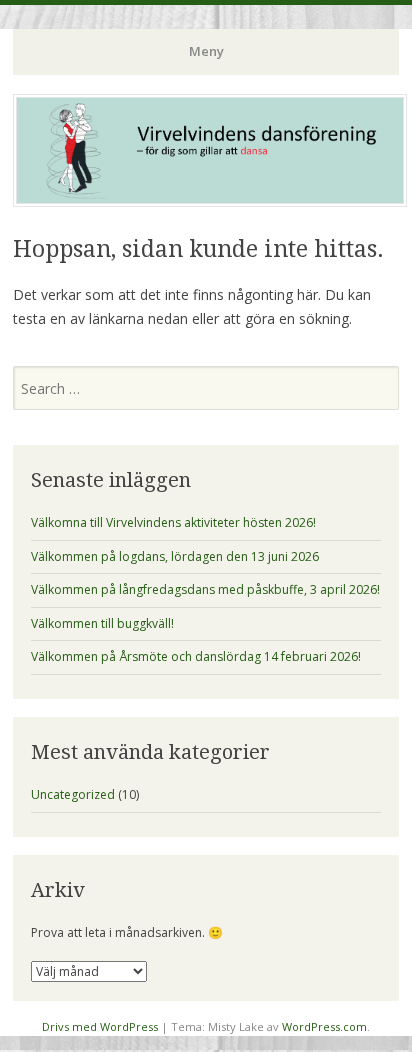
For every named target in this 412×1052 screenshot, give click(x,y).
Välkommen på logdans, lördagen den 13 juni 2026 (175, 556)
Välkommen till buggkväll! (102, 623)
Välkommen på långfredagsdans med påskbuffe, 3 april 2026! (205, 589)
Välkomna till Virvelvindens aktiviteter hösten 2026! (173, 522)
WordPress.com (324, 1026)
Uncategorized (73, 794)
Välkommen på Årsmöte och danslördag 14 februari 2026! (196, 656)
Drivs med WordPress (100, 1026)
